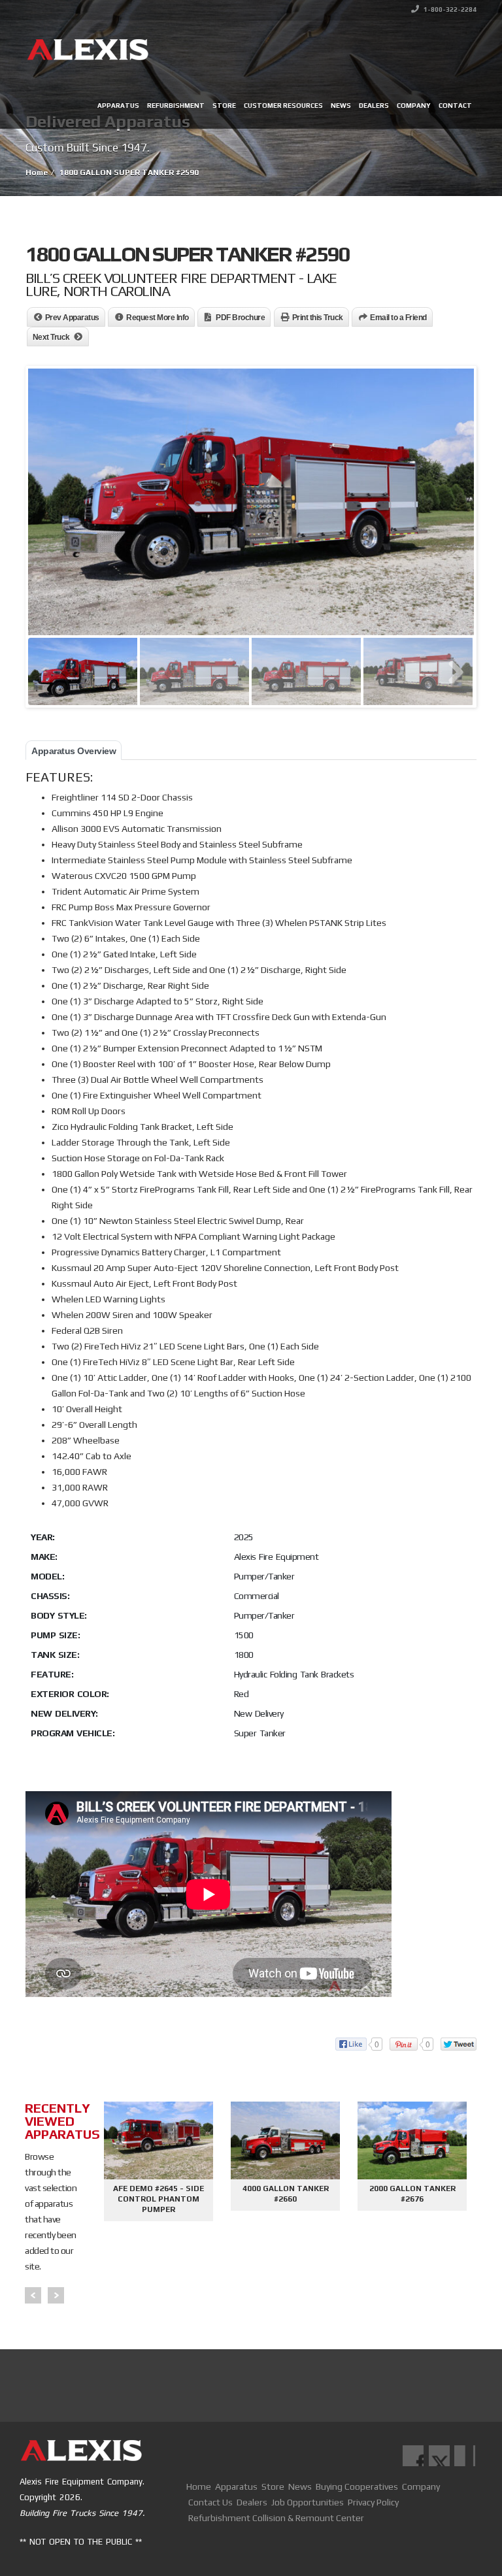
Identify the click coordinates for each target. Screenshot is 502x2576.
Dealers (374, 106)
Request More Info (158, 318)
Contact (455, 106)
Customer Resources (283, 106)
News (341, 106)
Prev (33, 2295)
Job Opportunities (308, 2502)
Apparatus (118, 106)
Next (56, 2295)
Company (414, 106)
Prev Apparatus (72, 318)
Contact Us (210, 2502)
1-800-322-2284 (449, 9)
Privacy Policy (373, 2502)
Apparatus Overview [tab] (74, 751)
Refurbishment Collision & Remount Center (276, 2518)
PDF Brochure (240, 318)
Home (199, 2486)
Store (224, 106)
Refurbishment (176, 106)
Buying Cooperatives (357, 2486)
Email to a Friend (398, 318)
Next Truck (51, 337)
